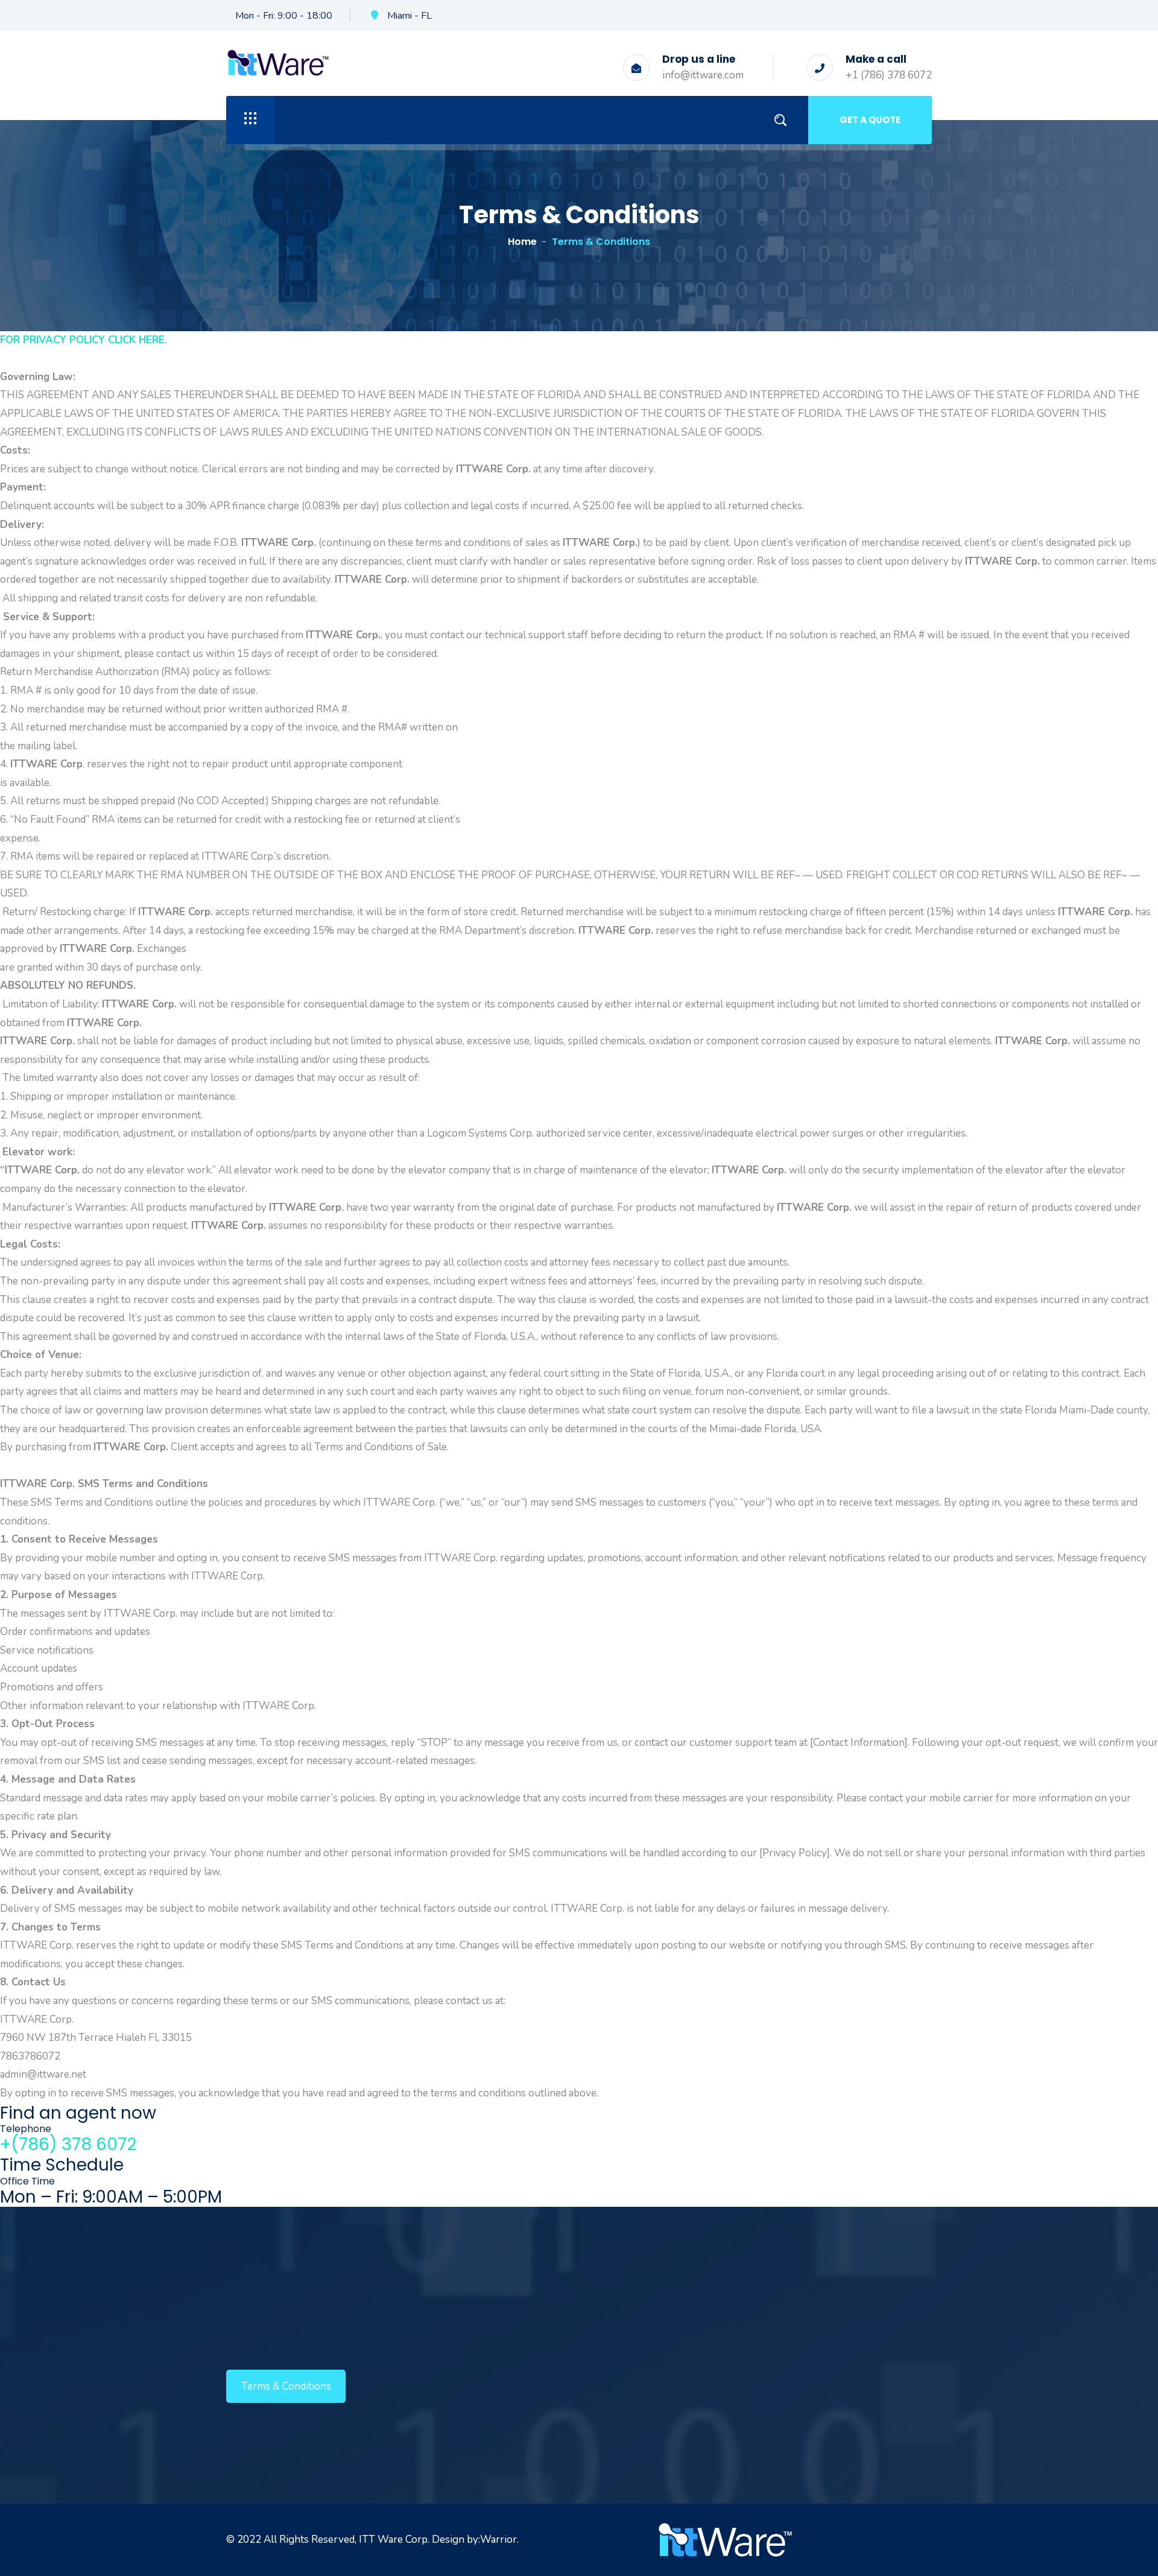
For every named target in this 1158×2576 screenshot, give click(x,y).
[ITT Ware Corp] (278, 62)
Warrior (498, 2540)
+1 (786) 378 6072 (889, 75)
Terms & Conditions (286, 2386)
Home (522, 242)
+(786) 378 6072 (68, 2144)
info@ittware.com (703, 75)
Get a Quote (870, 120)
